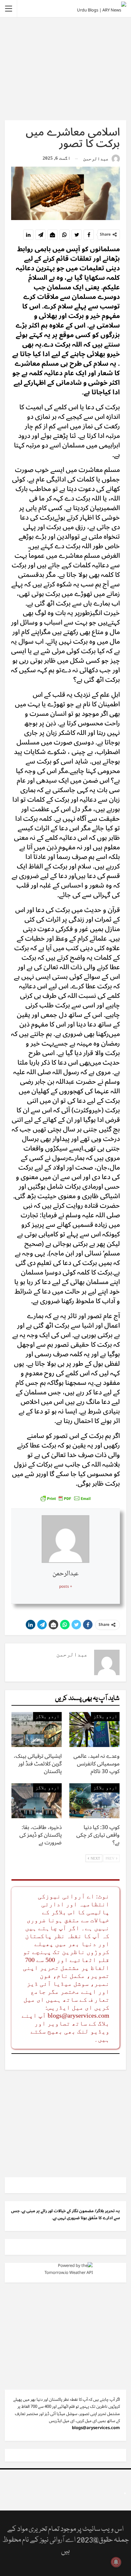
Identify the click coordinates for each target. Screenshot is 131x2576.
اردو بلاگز (105, 1716)
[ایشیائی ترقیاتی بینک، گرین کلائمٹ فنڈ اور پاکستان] (37, 1730)
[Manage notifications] (116, 2562)
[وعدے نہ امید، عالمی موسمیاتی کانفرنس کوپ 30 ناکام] (94, 1730)
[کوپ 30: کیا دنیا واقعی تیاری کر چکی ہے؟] (94, 1801)
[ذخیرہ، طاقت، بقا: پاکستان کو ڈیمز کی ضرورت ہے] (37, 1801)
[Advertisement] (65, 68)
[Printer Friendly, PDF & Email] (65, 1498)
